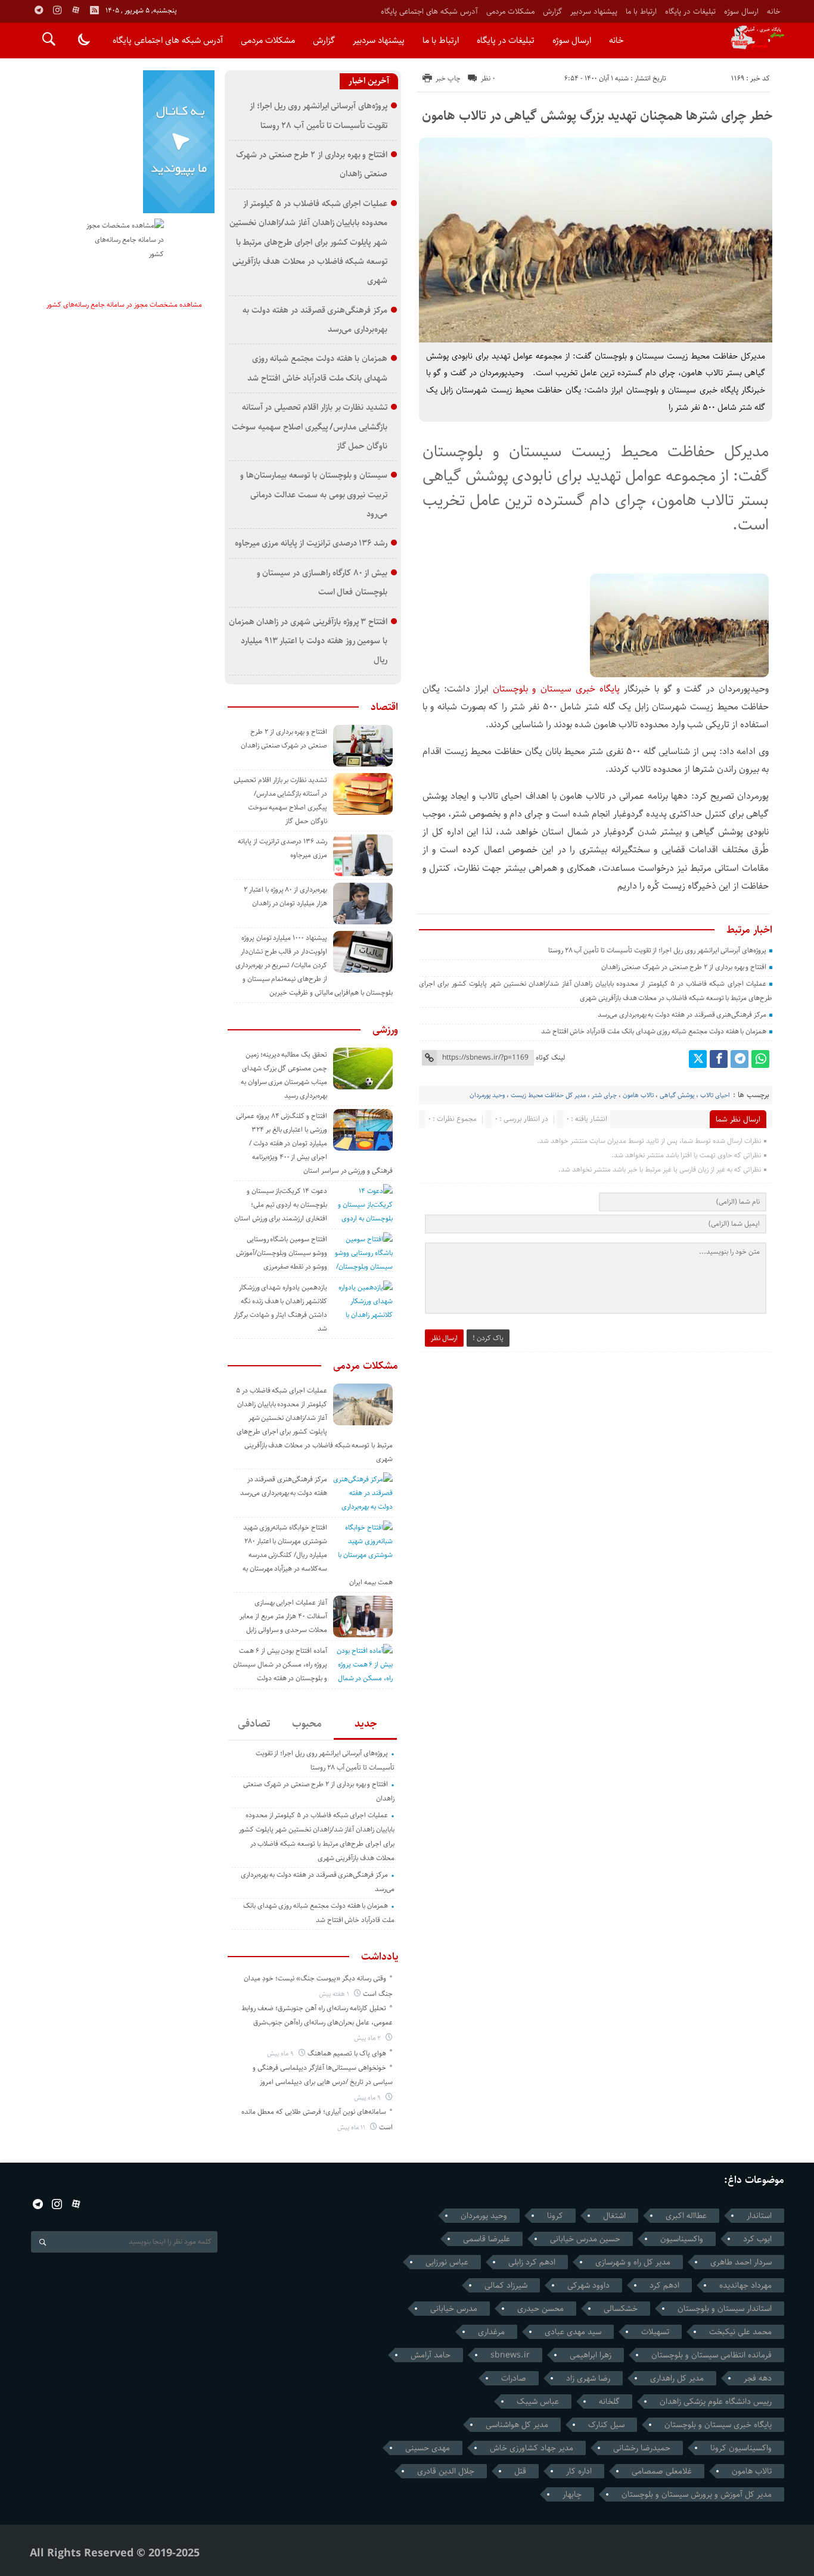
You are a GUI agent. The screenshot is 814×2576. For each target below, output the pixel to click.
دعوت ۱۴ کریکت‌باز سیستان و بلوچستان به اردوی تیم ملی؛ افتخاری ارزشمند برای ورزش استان (281, 1205)
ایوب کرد (757, 2239)
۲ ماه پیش (368, 2038)
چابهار (572, 2494)
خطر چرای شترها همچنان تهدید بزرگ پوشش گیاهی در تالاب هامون (597, 116)
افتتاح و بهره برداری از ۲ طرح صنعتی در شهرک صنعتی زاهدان (684, 967)
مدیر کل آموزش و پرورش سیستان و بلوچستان (697, 2494)
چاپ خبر (448, 78)
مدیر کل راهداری (677, 2378)
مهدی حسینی (428, 2448)
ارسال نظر (444, 1338)
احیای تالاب (715, 1095)
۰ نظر (488, 78)
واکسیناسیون (682, 2239)
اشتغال (614, 2216)
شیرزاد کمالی (506, 2285)
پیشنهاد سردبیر (594, 11)
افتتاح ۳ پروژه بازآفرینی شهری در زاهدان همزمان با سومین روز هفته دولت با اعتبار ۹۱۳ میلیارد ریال (308, 641)
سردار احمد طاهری (741, 2262)
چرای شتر (604, 1095)
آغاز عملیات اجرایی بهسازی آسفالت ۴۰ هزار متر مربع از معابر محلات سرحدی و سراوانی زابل (283, 1616)
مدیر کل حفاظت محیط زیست (548, 1095)
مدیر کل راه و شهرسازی (633, 2262)
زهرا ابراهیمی (591, 2355)
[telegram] (39, 10)
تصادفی (254, 1724)
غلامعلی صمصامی (662, 2471)
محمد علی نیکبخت (740, 2332)
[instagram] (57, 10)
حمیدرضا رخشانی (642, 2448)
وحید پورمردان (487, 1095)
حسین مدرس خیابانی (585, 2239)
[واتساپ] (760, 1059)
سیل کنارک (606, 2425)
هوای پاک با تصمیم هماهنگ (347, 2053)
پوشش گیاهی (677, 1095)
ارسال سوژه (741, 11)
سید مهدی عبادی (573, 2332)
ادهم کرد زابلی (532, 2262)
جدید (366, 1724)
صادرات (514, 2378)
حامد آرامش (431, 2355)
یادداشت (380, 1957)
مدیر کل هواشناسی (517, 2425)
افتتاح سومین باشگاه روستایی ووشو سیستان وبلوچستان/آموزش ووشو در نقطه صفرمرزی (282, 1253)
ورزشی (385, 1030)
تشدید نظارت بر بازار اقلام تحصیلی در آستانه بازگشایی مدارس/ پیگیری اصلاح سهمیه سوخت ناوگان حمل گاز (310, 426)
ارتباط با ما (641, 11)
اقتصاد (384, 707)
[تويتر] (698, 1059)
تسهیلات (655, 2332)
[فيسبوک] (719, 1059)
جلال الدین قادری (446, 2471)
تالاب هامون (638, 1095)
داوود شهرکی (588, 2285)
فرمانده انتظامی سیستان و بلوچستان (712, 2355)
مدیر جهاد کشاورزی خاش (532, 2448)
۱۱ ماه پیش (352, 2127)
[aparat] (76, 10)
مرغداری (491, 2332)
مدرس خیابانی (454, 2309)
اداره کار (579, 2471)
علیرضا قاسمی (487, 2239)
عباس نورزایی (447, 2262)
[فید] (94, 10)
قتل (520, 2471)
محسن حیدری (540, 2309)
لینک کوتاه (550, 1058)
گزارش (552, 11)
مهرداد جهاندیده (745, 2285)
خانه (773, 11)
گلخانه (609, 2401)
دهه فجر (758, 2378)
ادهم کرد (664, 2285)
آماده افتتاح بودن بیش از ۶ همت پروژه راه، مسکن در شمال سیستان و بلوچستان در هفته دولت (280, 1664)
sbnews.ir (510, 2355)
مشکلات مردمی (510, 11)
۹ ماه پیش (281, 2053)
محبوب (307, 1724)
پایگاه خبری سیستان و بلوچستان (558, 689)
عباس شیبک (538, 2401)
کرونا (555, 2216)
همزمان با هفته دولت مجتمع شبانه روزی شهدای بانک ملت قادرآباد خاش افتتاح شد (654, 1031)
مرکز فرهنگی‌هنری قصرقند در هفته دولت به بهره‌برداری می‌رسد (682, 1015)
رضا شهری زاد (588, 2378)
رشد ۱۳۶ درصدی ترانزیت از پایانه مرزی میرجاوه (311, 543)
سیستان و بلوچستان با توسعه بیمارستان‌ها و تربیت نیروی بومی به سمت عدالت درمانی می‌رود (314, 494)
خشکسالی (621, 2309)
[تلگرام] (740, 1059)
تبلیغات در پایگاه (690, 11)
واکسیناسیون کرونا (741, 2448)
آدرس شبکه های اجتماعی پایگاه (429, 11)
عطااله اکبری (686, 2216)
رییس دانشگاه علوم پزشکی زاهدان (716, 2401)
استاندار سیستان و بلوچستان (725, 2309)
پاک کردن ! (488, 1338)
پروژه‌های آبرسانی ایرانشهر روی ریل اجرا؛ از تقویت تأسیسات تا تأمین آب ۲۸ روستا (657, 950)
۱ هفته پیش (335, 1994)
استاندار (759, 2216)
